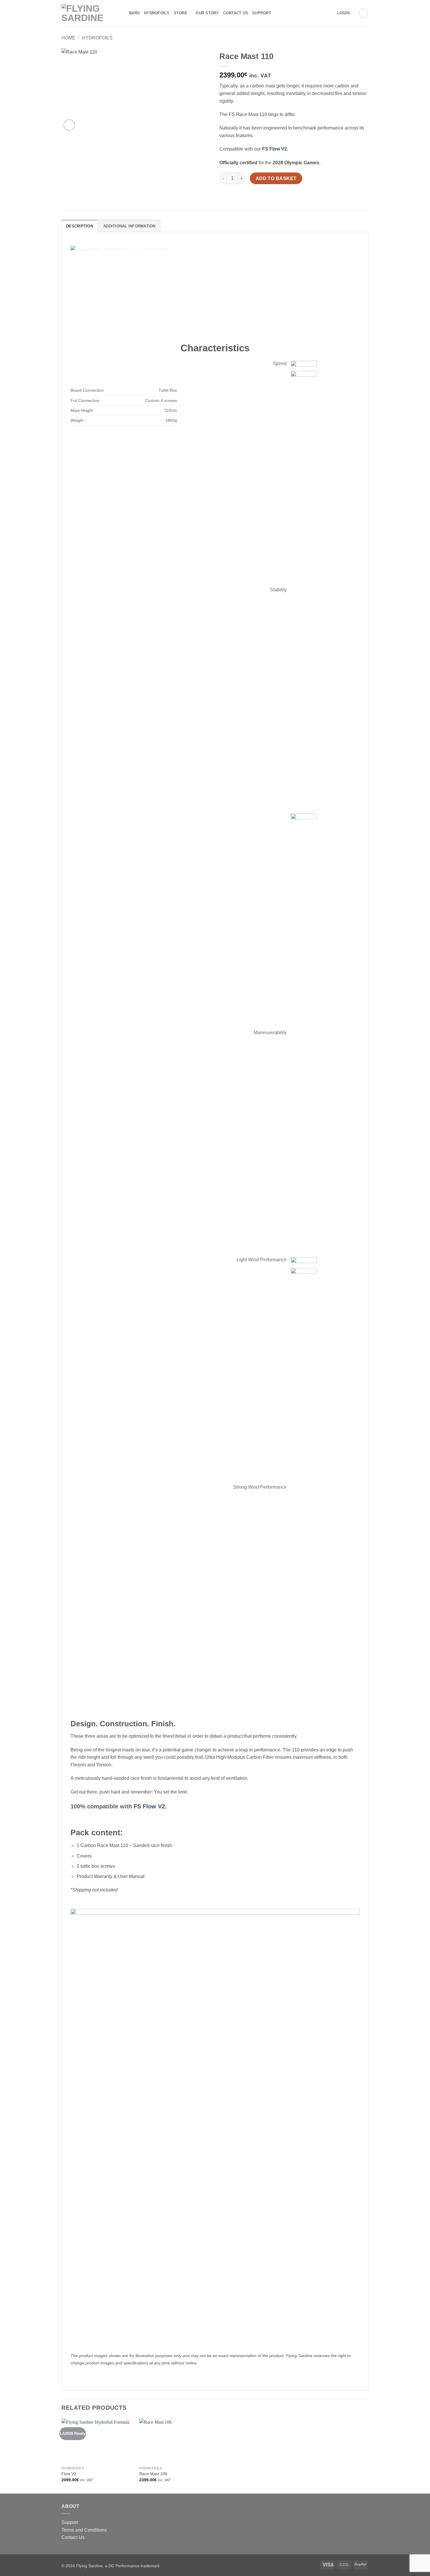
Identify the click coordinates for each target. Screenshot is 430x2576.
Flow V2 (69, 2474)
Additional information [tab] (129, 226)
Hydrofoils (157, 13)
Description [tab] (80, 226)
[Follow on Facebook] (314, 13)
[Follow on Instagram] (321, 13)
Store (180, 13)
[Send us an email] (329, 13)
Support (262, 13)
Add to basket (276, 178)
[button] (343, 13)
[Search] (277, 13)
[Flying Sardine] (91, 13)
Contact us (236, 13)
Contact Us (73, 2537)
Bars (134, 13)
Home (68, 38)
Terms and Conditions (84, 2530)
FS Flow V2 (275, 149)
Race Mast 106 (153, 2474)
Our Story (207, 13)
